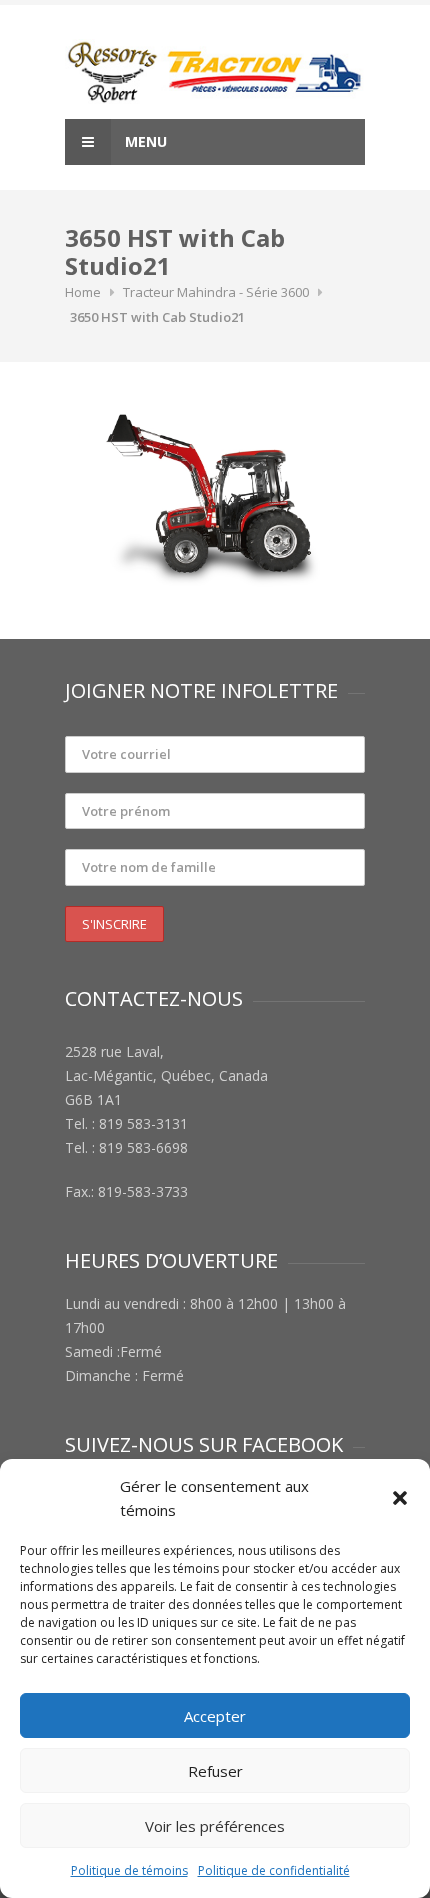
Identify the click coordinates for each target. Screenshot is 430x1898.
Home (83, 292)
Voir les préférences (215, 1826)
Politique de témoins (129, 1870)
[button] (400, 1498)
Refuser (215, 1771)
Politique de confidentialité (274, 1870)
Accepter (215, 1716)
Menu (144, 141)
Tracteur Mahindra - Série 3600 (216, 292)
